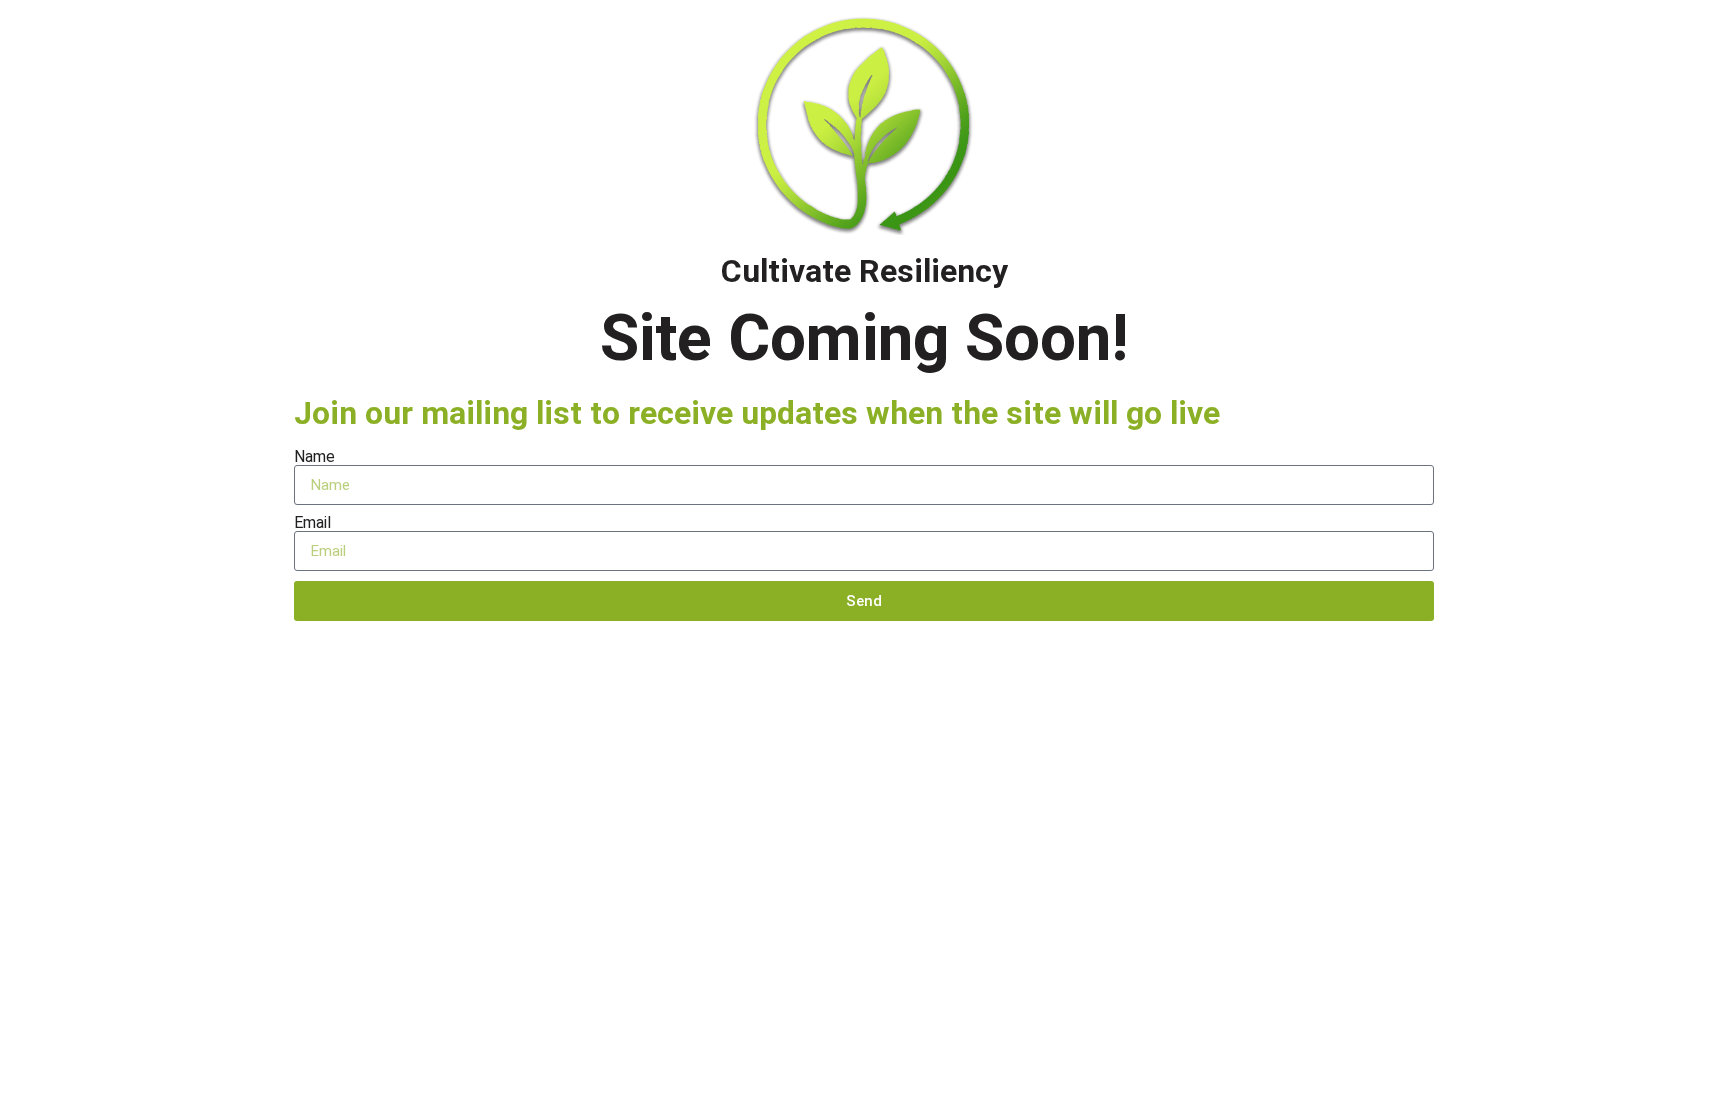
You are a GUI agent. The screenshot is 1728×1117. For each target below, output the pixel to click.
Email (312, 523)
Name (314, 457)
